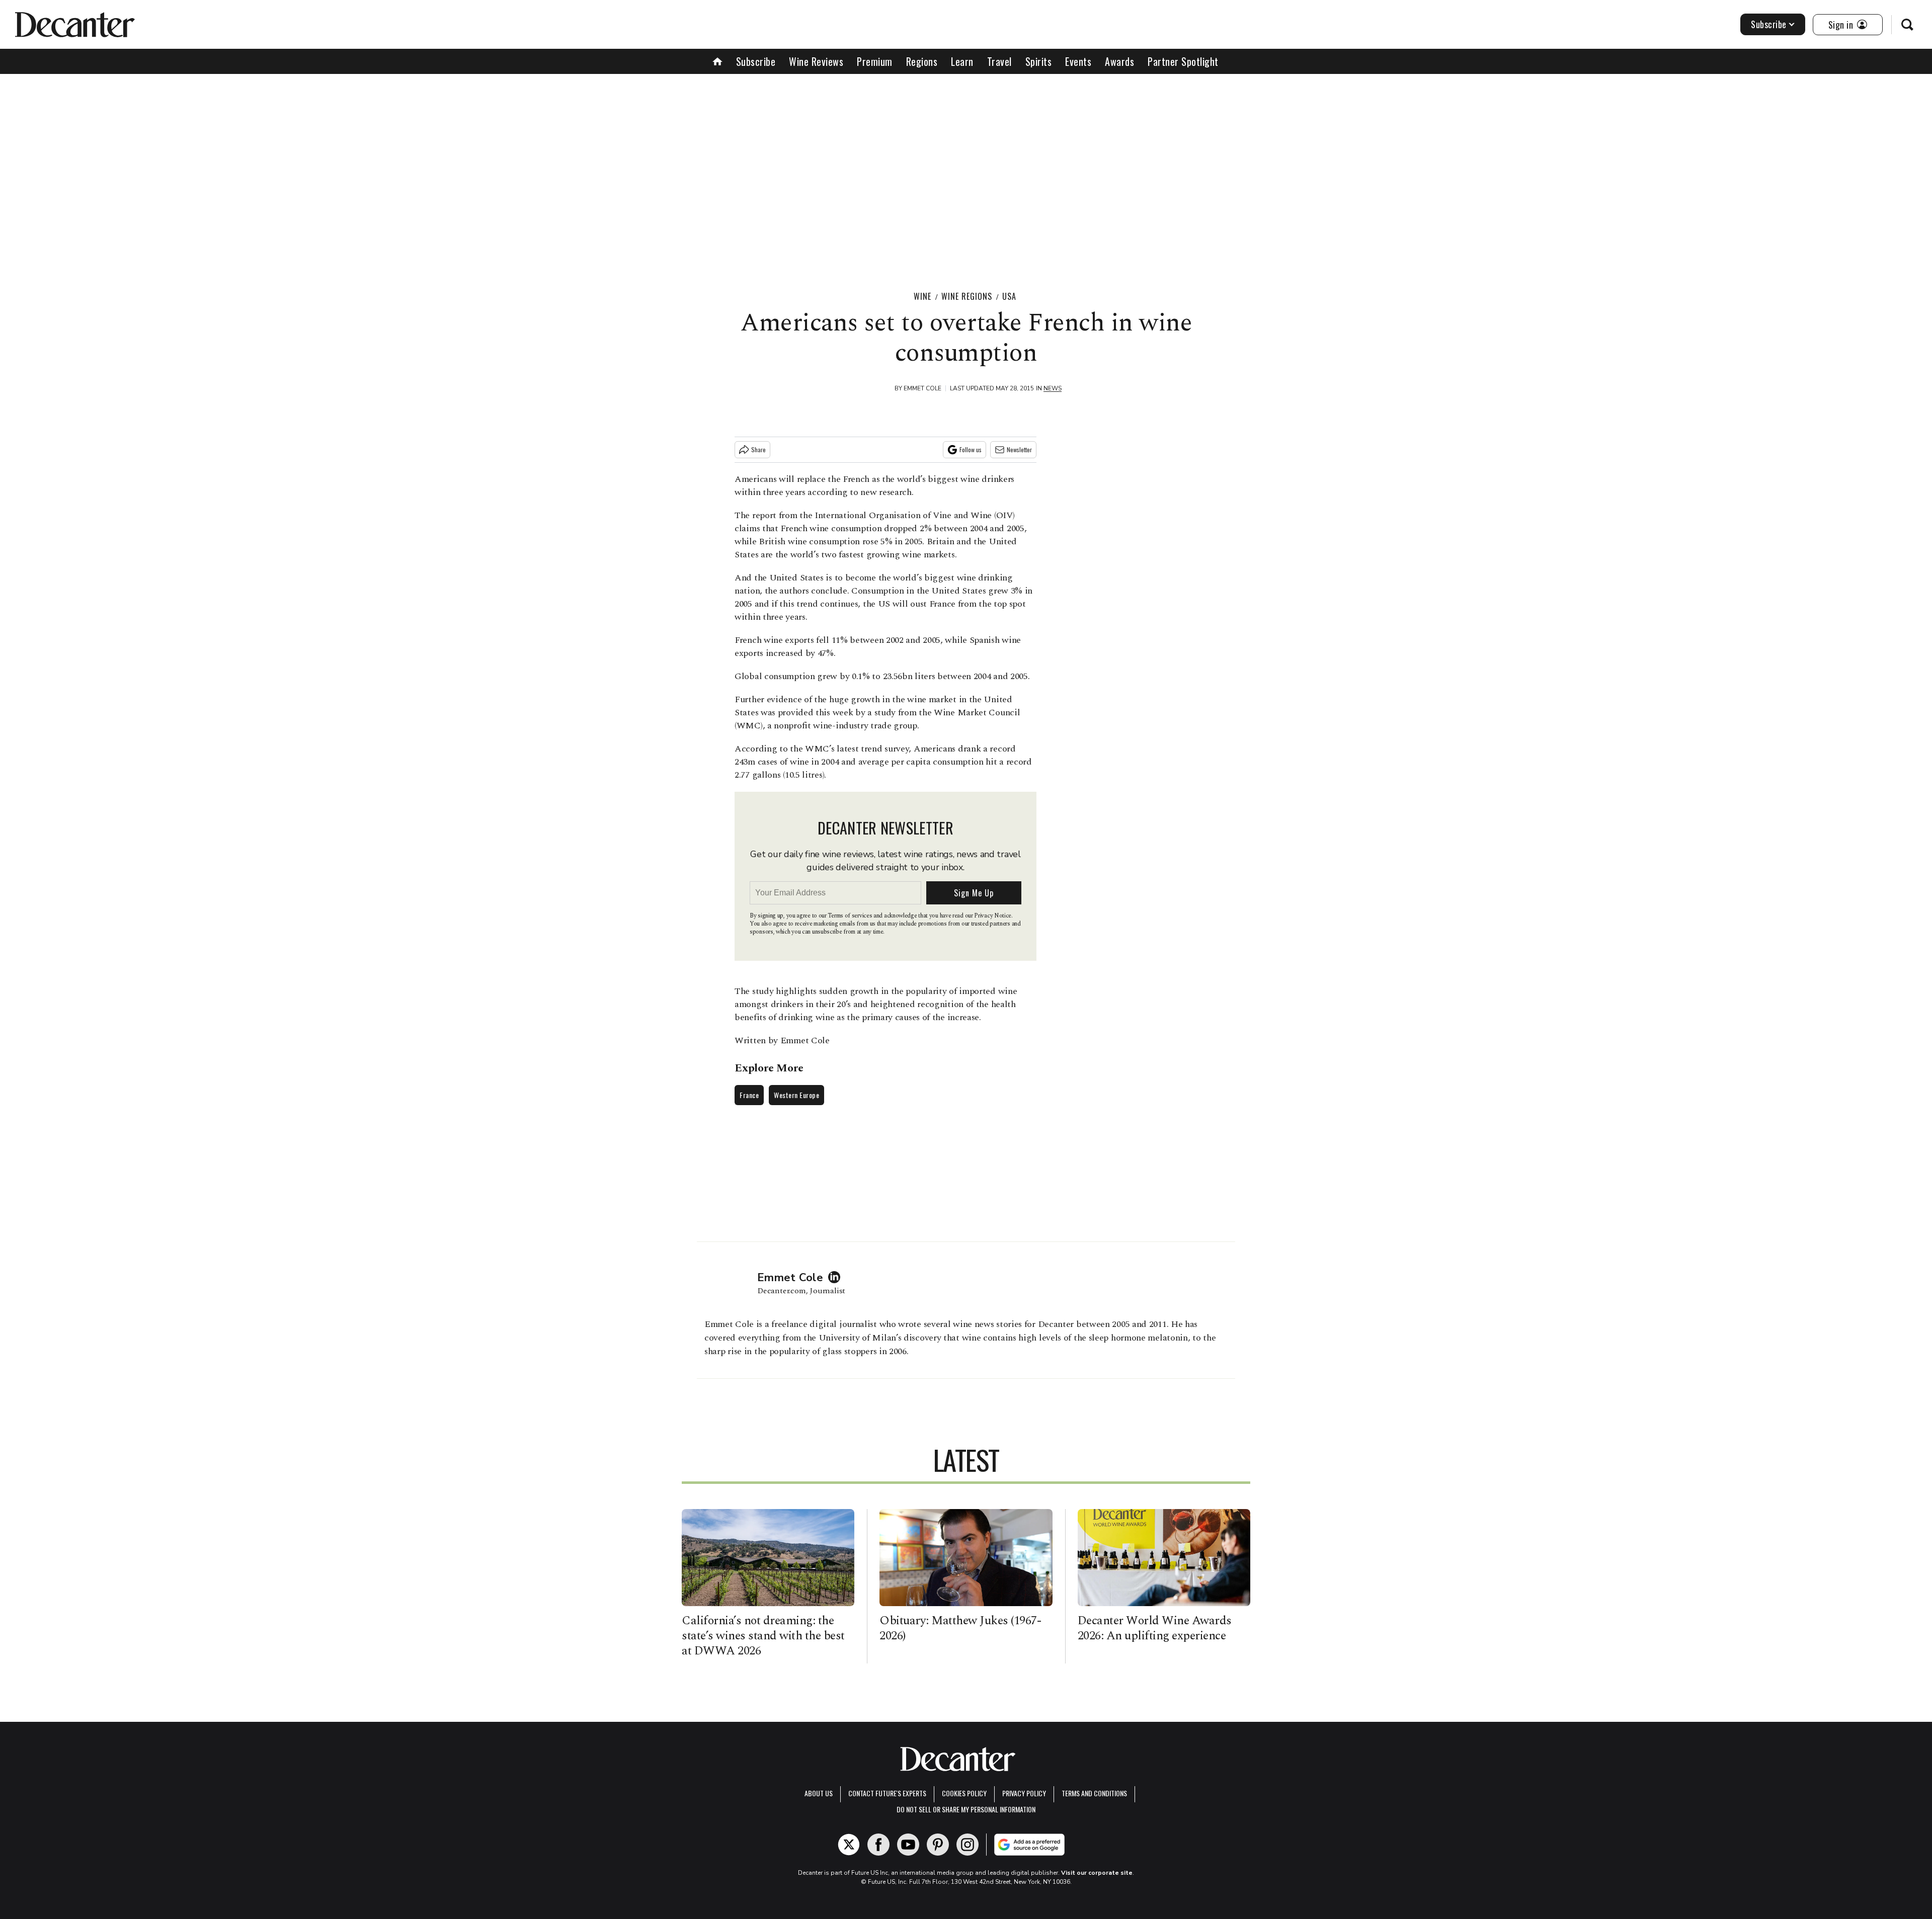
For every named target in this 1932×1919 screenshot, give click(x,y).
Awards (1119, 61)
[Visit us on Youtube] (908, 1845)
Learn (962, 61)
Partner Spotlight (1183, 61)
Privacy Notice (993, 916)
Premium (875, 61)
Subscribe (1769, 24)
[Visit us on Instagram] (968, 1845)
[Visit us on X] (849, 1845)
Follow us (971, 449)
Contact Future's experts (887, 1793)
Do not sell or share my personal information (966, 1809)
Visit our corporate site (1097, 1873)
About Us (819, 1793)
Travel (999, 61)
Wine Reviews (816, 61)
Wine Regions (967, 296)
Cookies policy (964, 1793)
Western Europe (796, 1095)
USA (1009, 296)
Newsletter (1019, 449)
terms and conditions (1094, 1793)
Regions (922, 61)
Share (758, 449)
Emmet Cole (922, 388)
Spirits (1039, 61)
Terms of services (851, 916)
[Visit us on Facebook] (878, 1845)
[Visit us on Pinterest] (938, 1845)
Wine (922, 296)
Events (1078, 61)
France (749, 1095)
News (1053, 388)
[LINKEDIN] (837, 1277)
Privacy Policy (1024, 1793)
